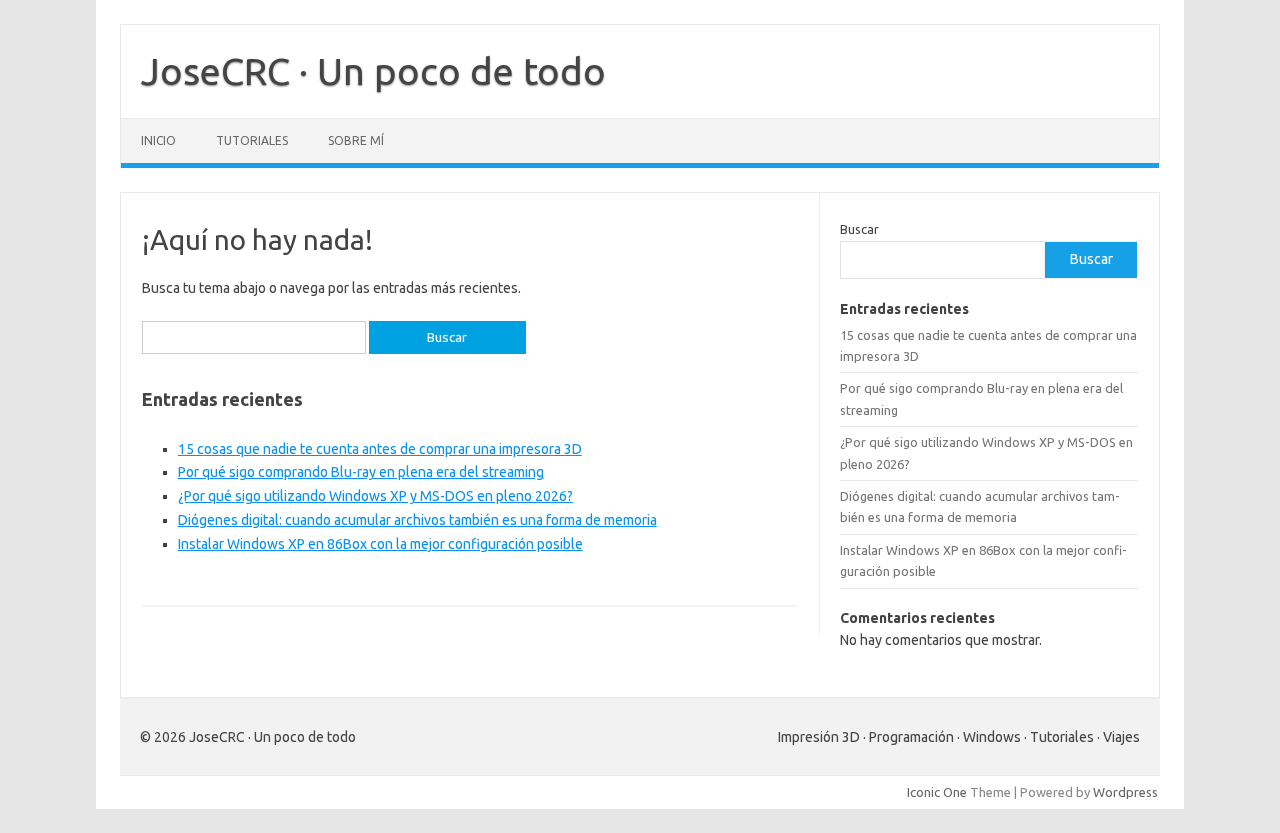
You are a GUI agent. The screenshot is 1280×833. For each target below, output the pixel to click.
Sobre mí (356, 140)
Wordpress (1125, 792)
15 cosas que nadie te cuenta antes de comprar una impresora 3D (380, 449)
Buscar (859, 229)
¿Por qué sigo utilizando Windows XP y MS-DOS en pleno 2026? (375, 496)
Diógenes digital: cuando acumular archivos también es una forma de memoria (417, 520)
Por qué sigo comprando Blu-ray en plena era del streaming (361, 472)
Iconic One (937, 792)
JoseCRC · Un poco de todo (373, 71)
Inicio (158, 140)
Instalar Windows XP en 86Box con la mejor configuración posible (380, 544)
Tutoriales (252, 140)
